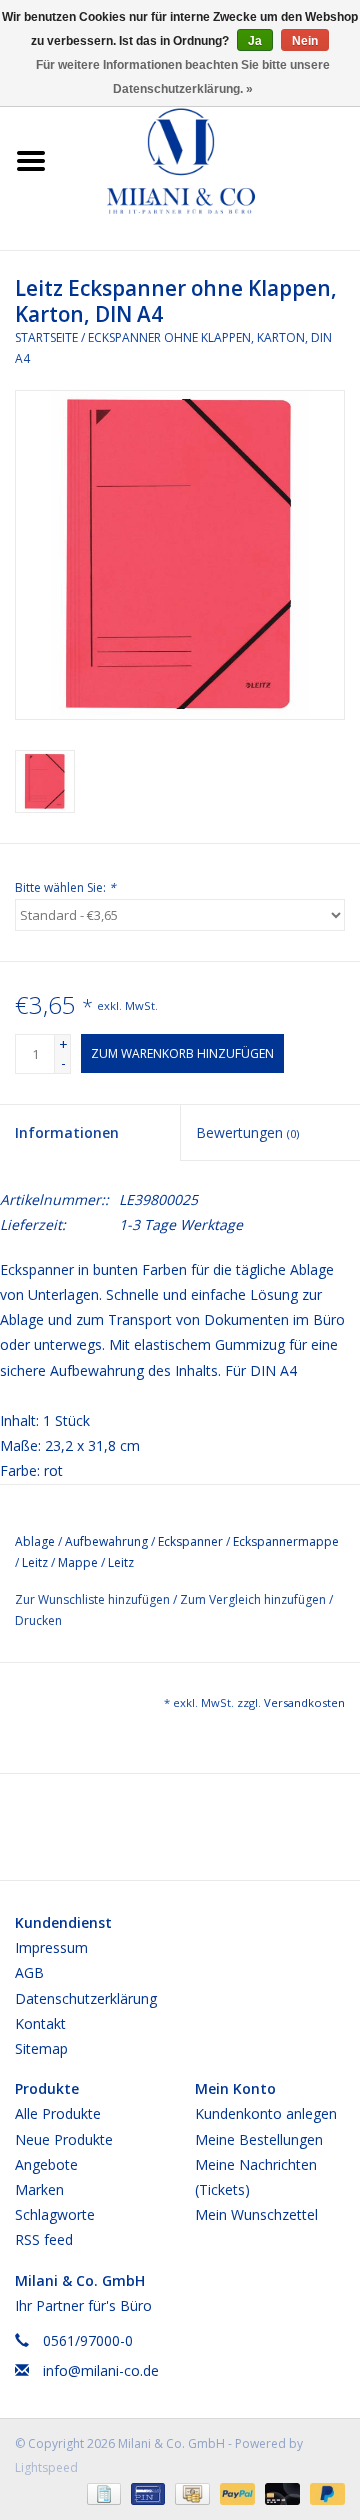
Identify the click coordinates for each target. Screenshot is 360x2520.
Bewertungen (247, 1132)
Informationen (67, 1132)
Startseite (46, 337)
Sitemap (41, 2048)
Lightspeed (46, 2467)
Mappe (78, 1562)
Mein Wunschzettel (256, 2214)
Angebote (46, 2164)
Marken (39, 2189)
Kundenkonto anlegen (266, 2113)
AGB (29, 1972)
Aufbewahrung (106, 1541)
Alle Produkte (58, 2113)
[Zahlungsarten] (102, 2492)
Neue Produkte (64, 2139)
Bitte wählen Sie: (65, 887)
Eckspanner (190, 1541)
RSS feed (44, 2239)
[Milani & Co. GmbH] (211, 159)
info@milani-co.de (101, 2370)
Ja (255, 41)
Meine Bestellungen (259, 2139)
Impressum (51, 1947)
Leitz (35, 1562)
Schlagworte (55, 2214)
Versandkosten (304, 1702)
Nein (305, 41)
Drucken (38, 1620)
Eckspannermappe (286, 1541)
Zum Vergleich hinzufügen (254, 1599)
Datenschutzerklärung (86, 1998)
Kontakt (40, 2023)
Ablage (35, 1541)
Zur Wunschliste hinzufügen (94, 1599)
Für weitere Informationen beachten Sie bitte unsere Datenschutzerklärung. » (183, 77)
